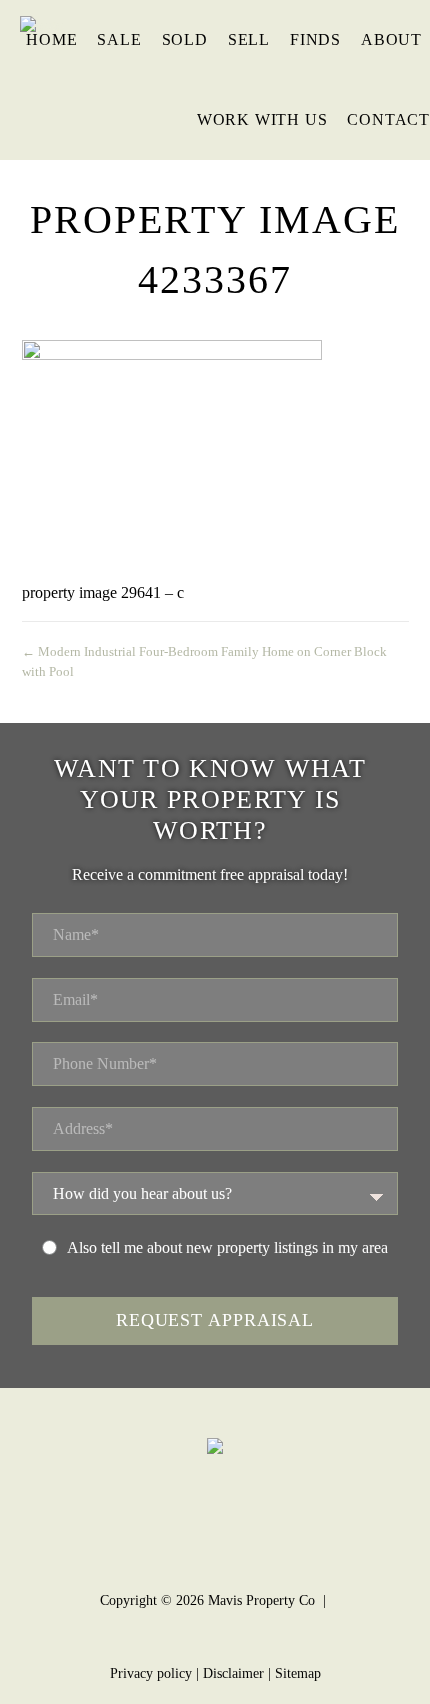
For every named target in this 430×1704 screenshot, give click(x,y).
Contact (388, 119)
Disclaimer (233, 1673)
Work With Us (262, 119)
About (391, 39)
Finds (315, 39)
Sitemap (298, 1673)
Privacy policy (151, 1673)
